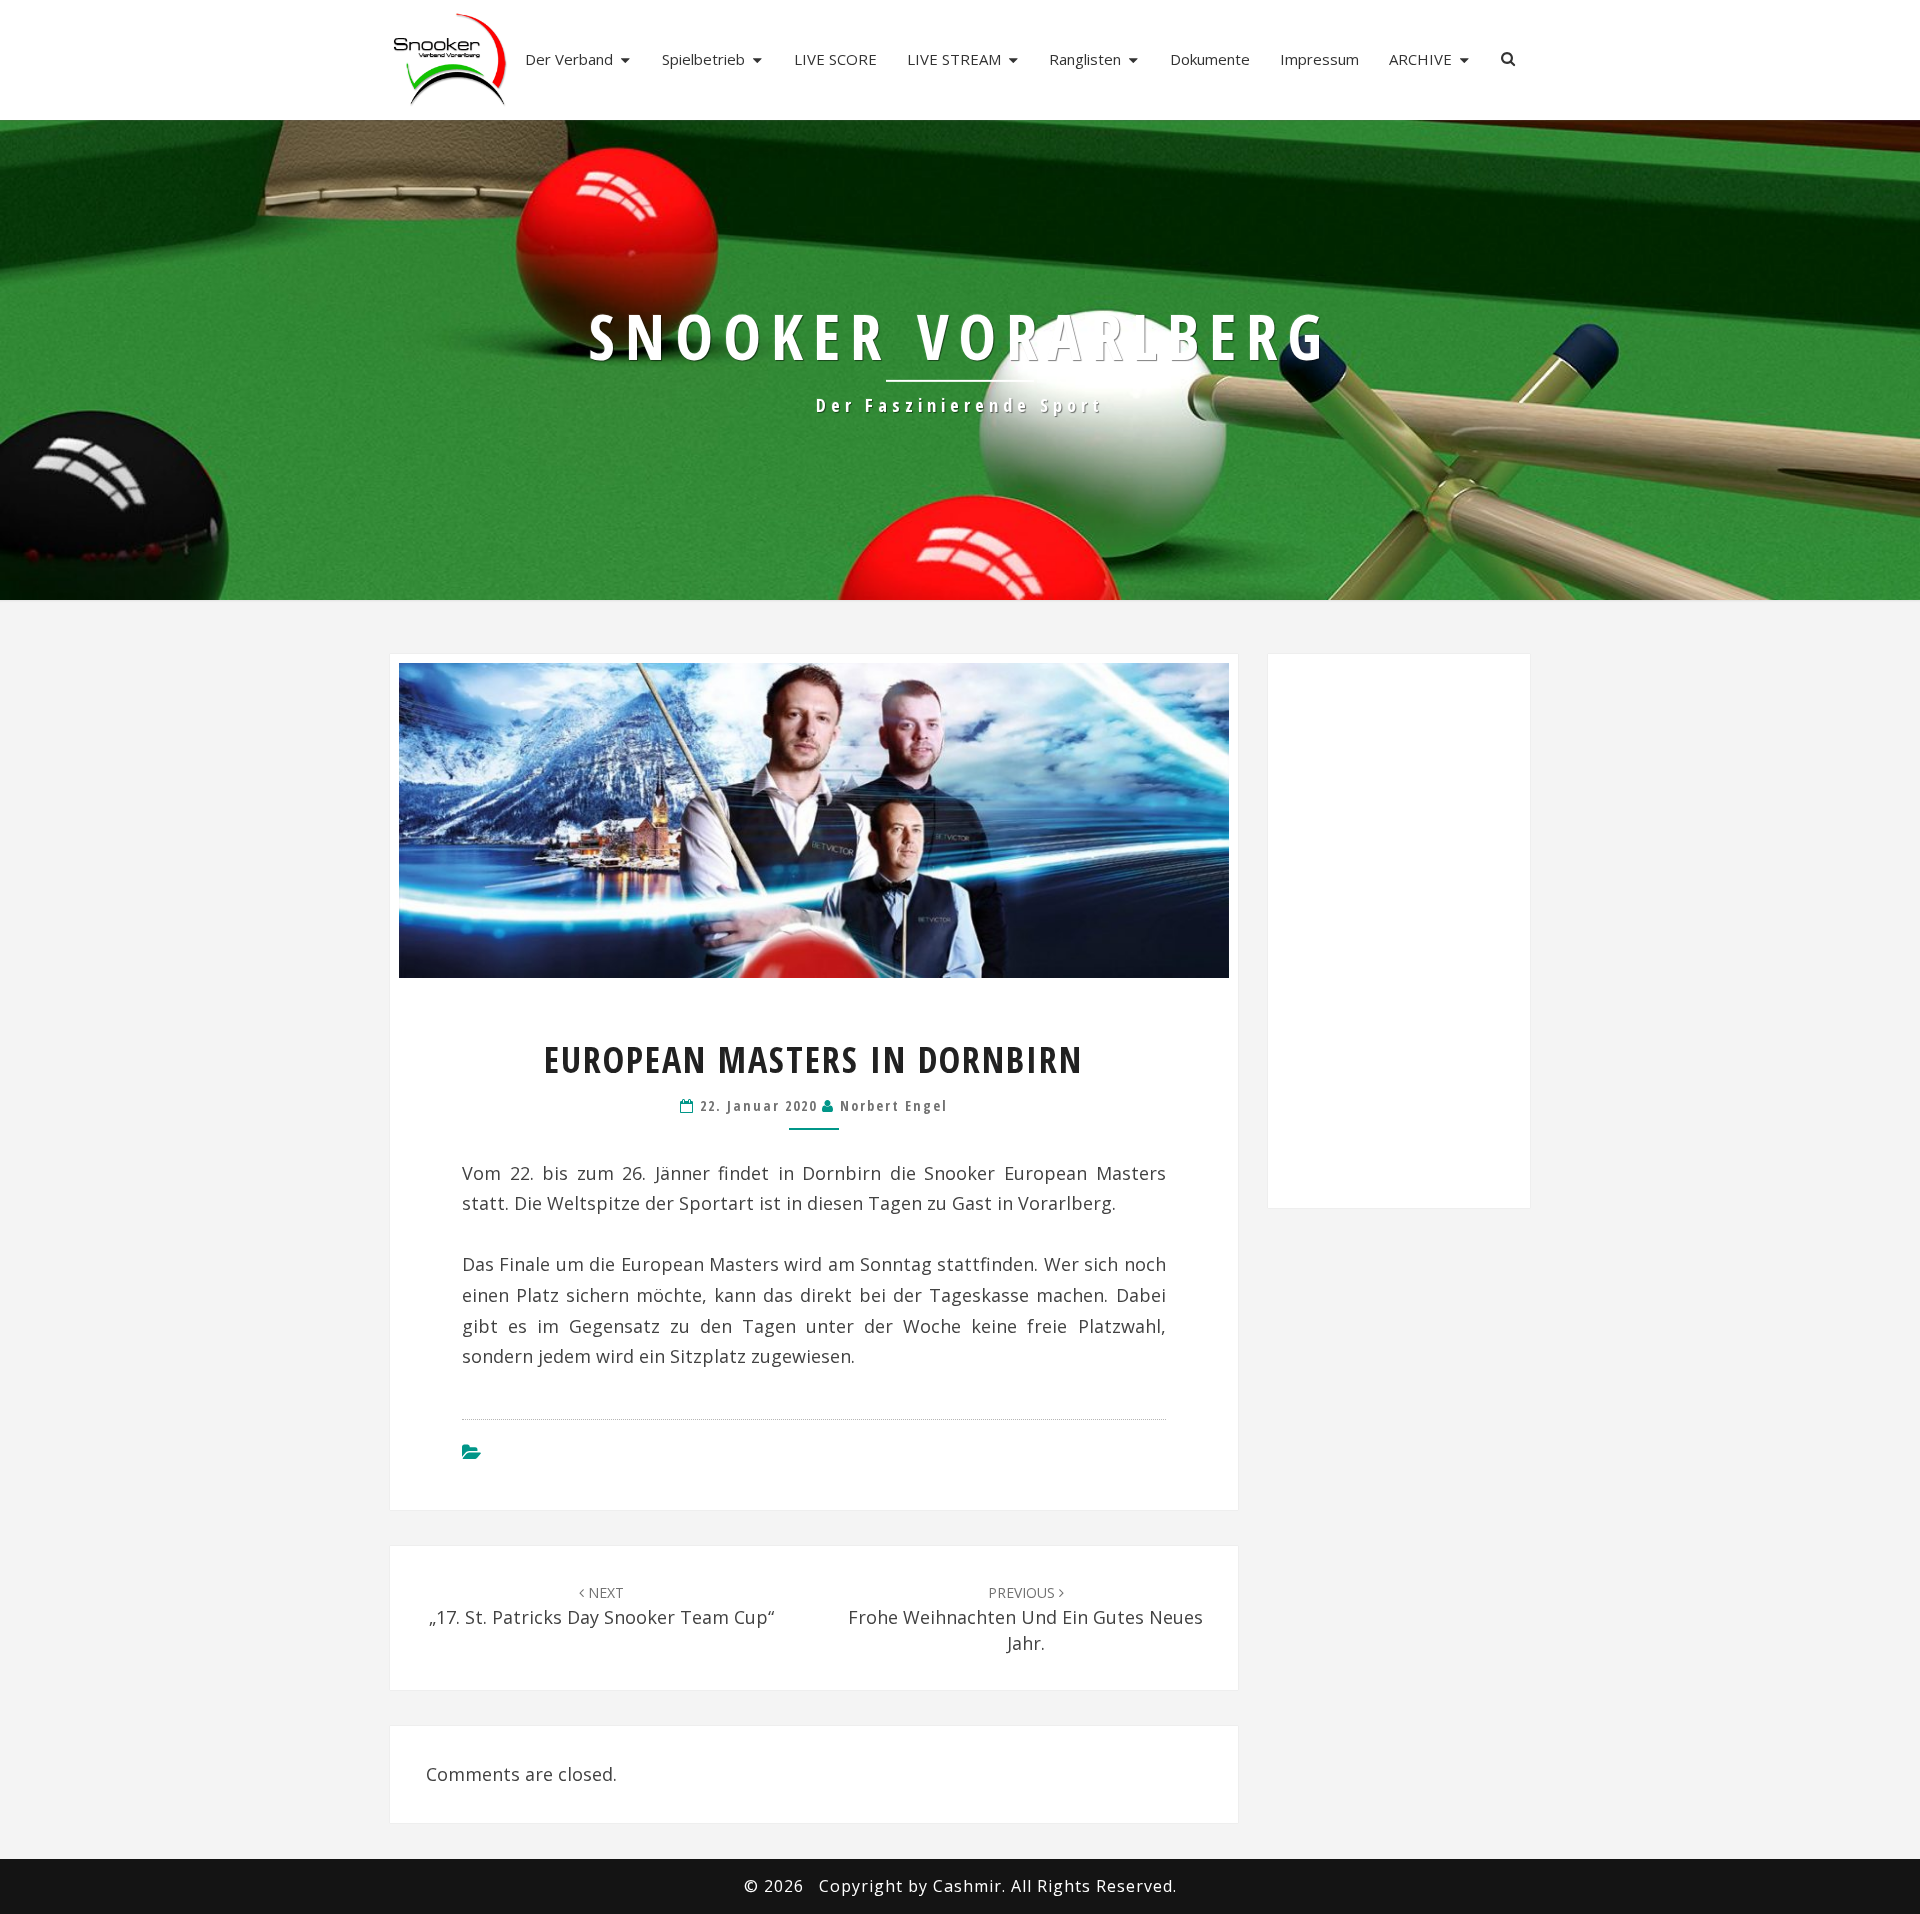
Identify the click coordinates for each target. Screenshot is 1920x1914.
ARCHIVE (1420, 59)
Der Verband (569, 59)
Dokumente (1210, 59)
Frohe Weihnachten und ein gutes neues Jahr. (1025, 1618)
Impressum (1319, 59)
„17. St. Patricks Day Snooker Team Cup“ (601, 1606)
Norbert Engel (894, 1105)
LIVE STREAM (954, 59)
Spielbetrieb (703, 59)
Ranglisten (1085, 59)
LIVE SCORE (835, 59)
